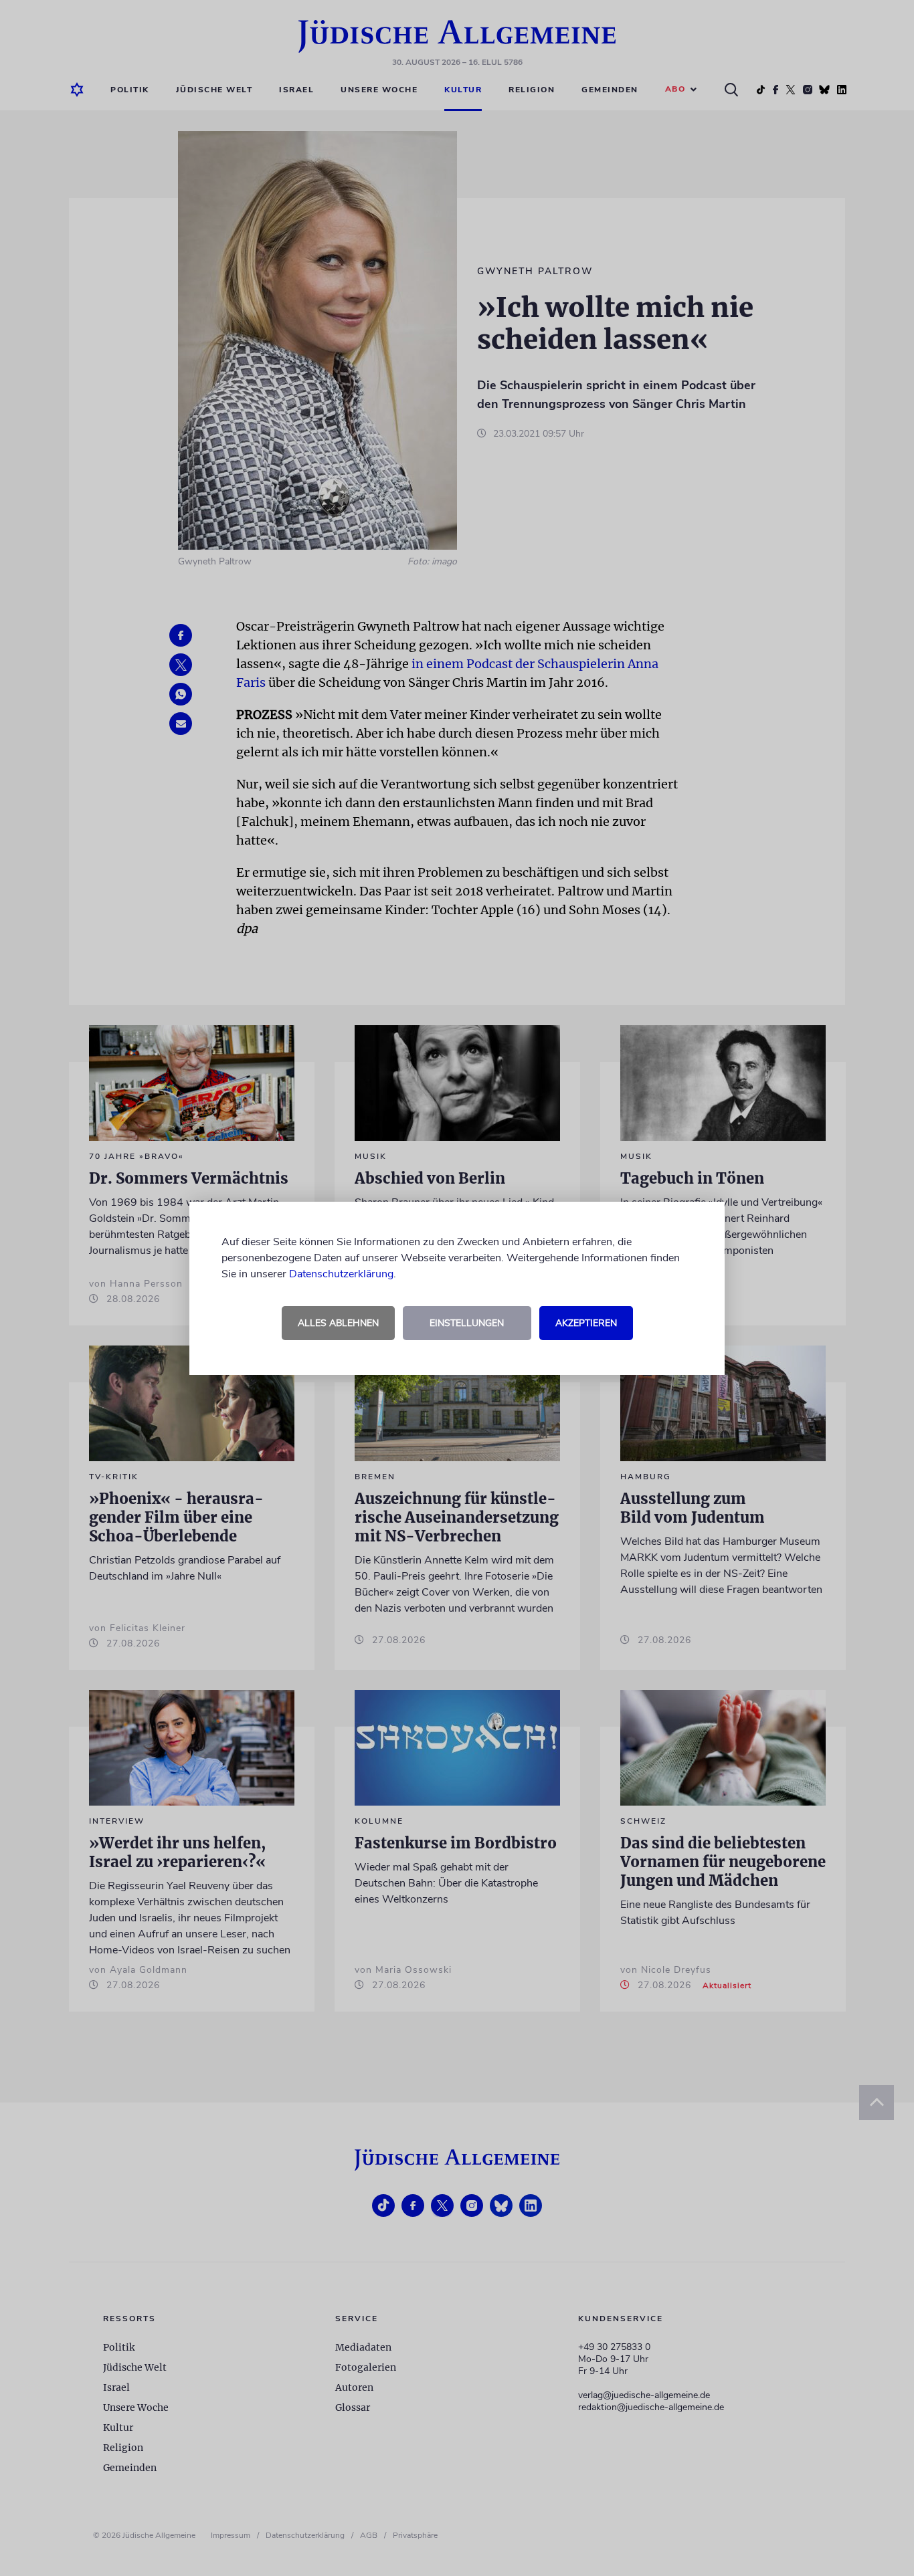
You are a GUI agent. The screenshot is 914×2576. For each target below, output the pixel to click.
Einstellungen (467, 1323)
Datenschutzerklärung (341, 1274)
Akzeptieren (586, 1323)
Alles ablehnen (338, 1323)
